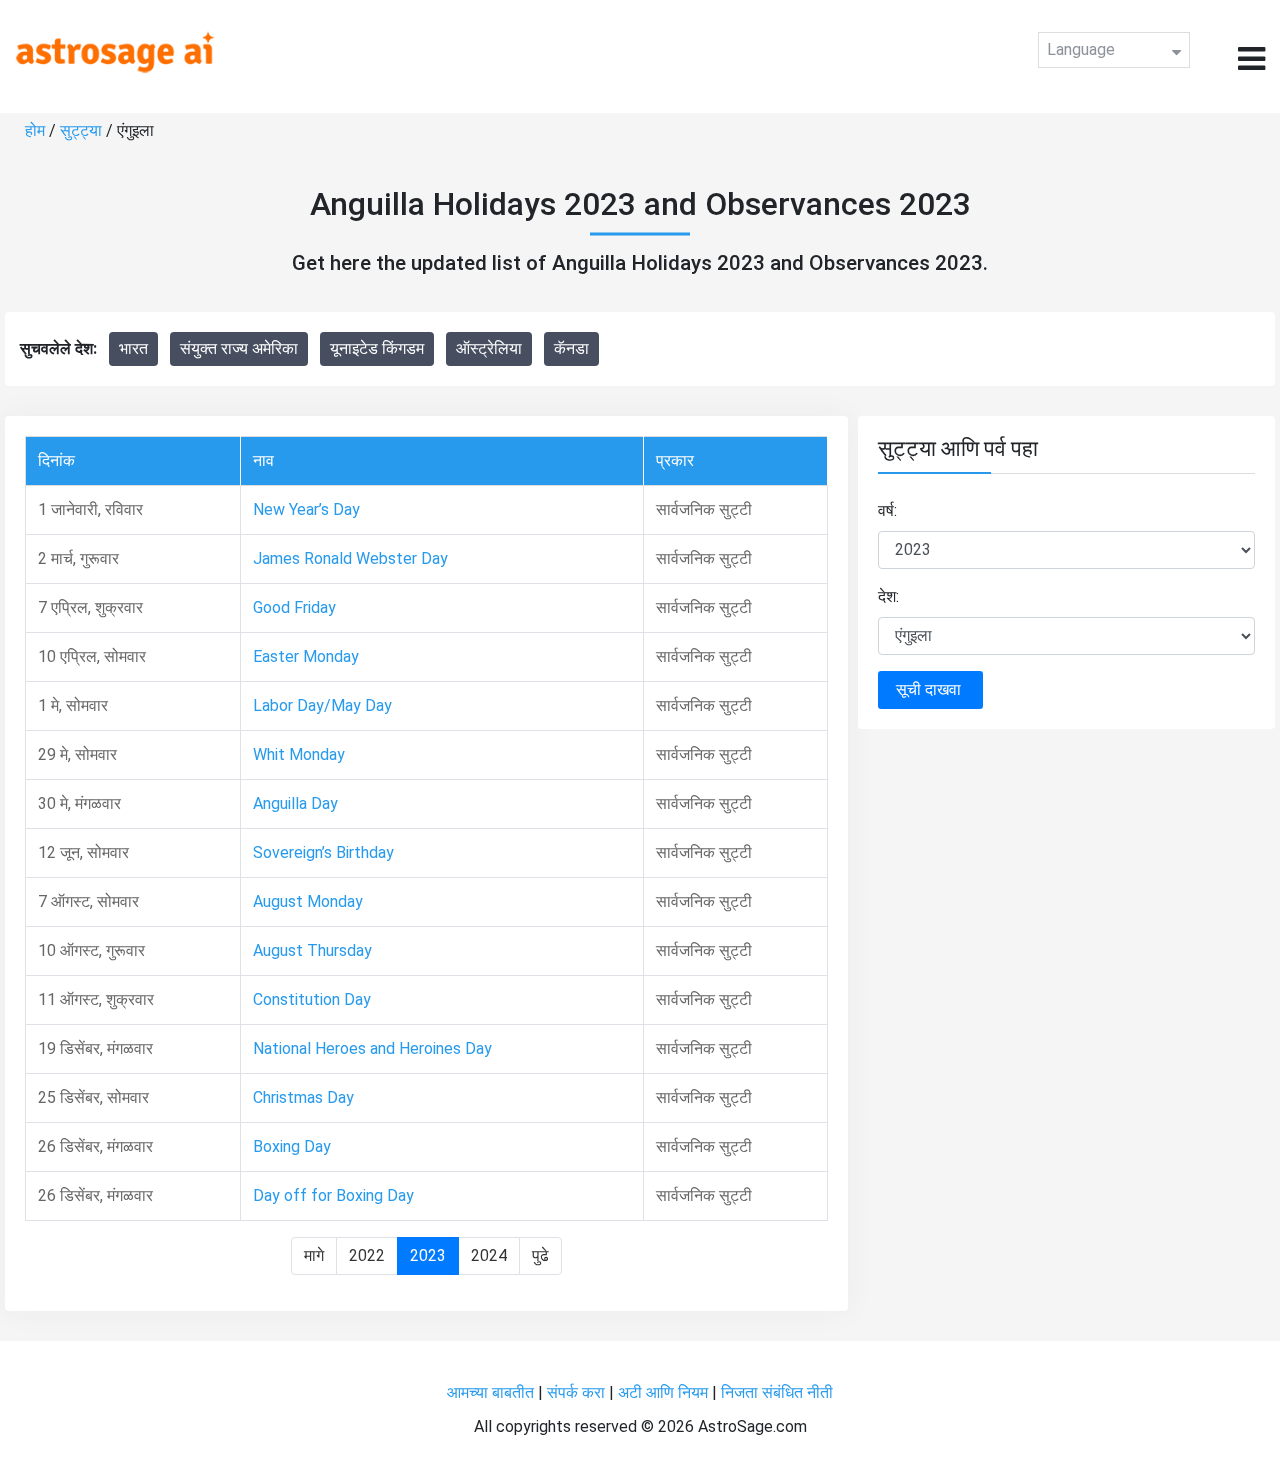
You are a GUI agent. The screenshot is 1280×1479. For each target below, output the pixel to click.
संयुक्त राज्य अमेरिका (239, 348)
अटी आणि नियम (663, 1392)
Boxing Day (292, 1146)
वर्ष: (887, 510)
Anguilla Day (295, 803)
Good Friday (294, 607)
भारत (133, 348)
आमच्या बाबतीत (492, 1392)
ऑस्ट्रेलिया (489, 348)
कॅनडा (571, 348)
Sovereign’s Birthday (323, 852)
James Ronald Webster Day (350, 558)
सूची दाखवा (930, 689)
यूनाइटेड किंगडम (377, 348)
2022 (367, 1255)
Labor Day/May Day (322, 705)
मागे (314, 1255)
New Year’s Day (306, 509)
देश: (888, 596)
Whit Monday (299, 754)
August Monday (308, 901)
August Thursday (312, 950)
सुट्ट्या (83, 130)
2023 (428, 1255)
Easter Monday (306, 656)
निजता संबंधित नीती (777, 1392)
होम (37, 130)
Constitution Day (312, 999)
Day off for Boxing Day (333, 1195)
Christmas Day (303, 1097)
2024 (489, 1255)
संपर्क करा (578, 1392)
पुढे (540, 1255)
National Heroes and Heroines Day (372, 1048)
